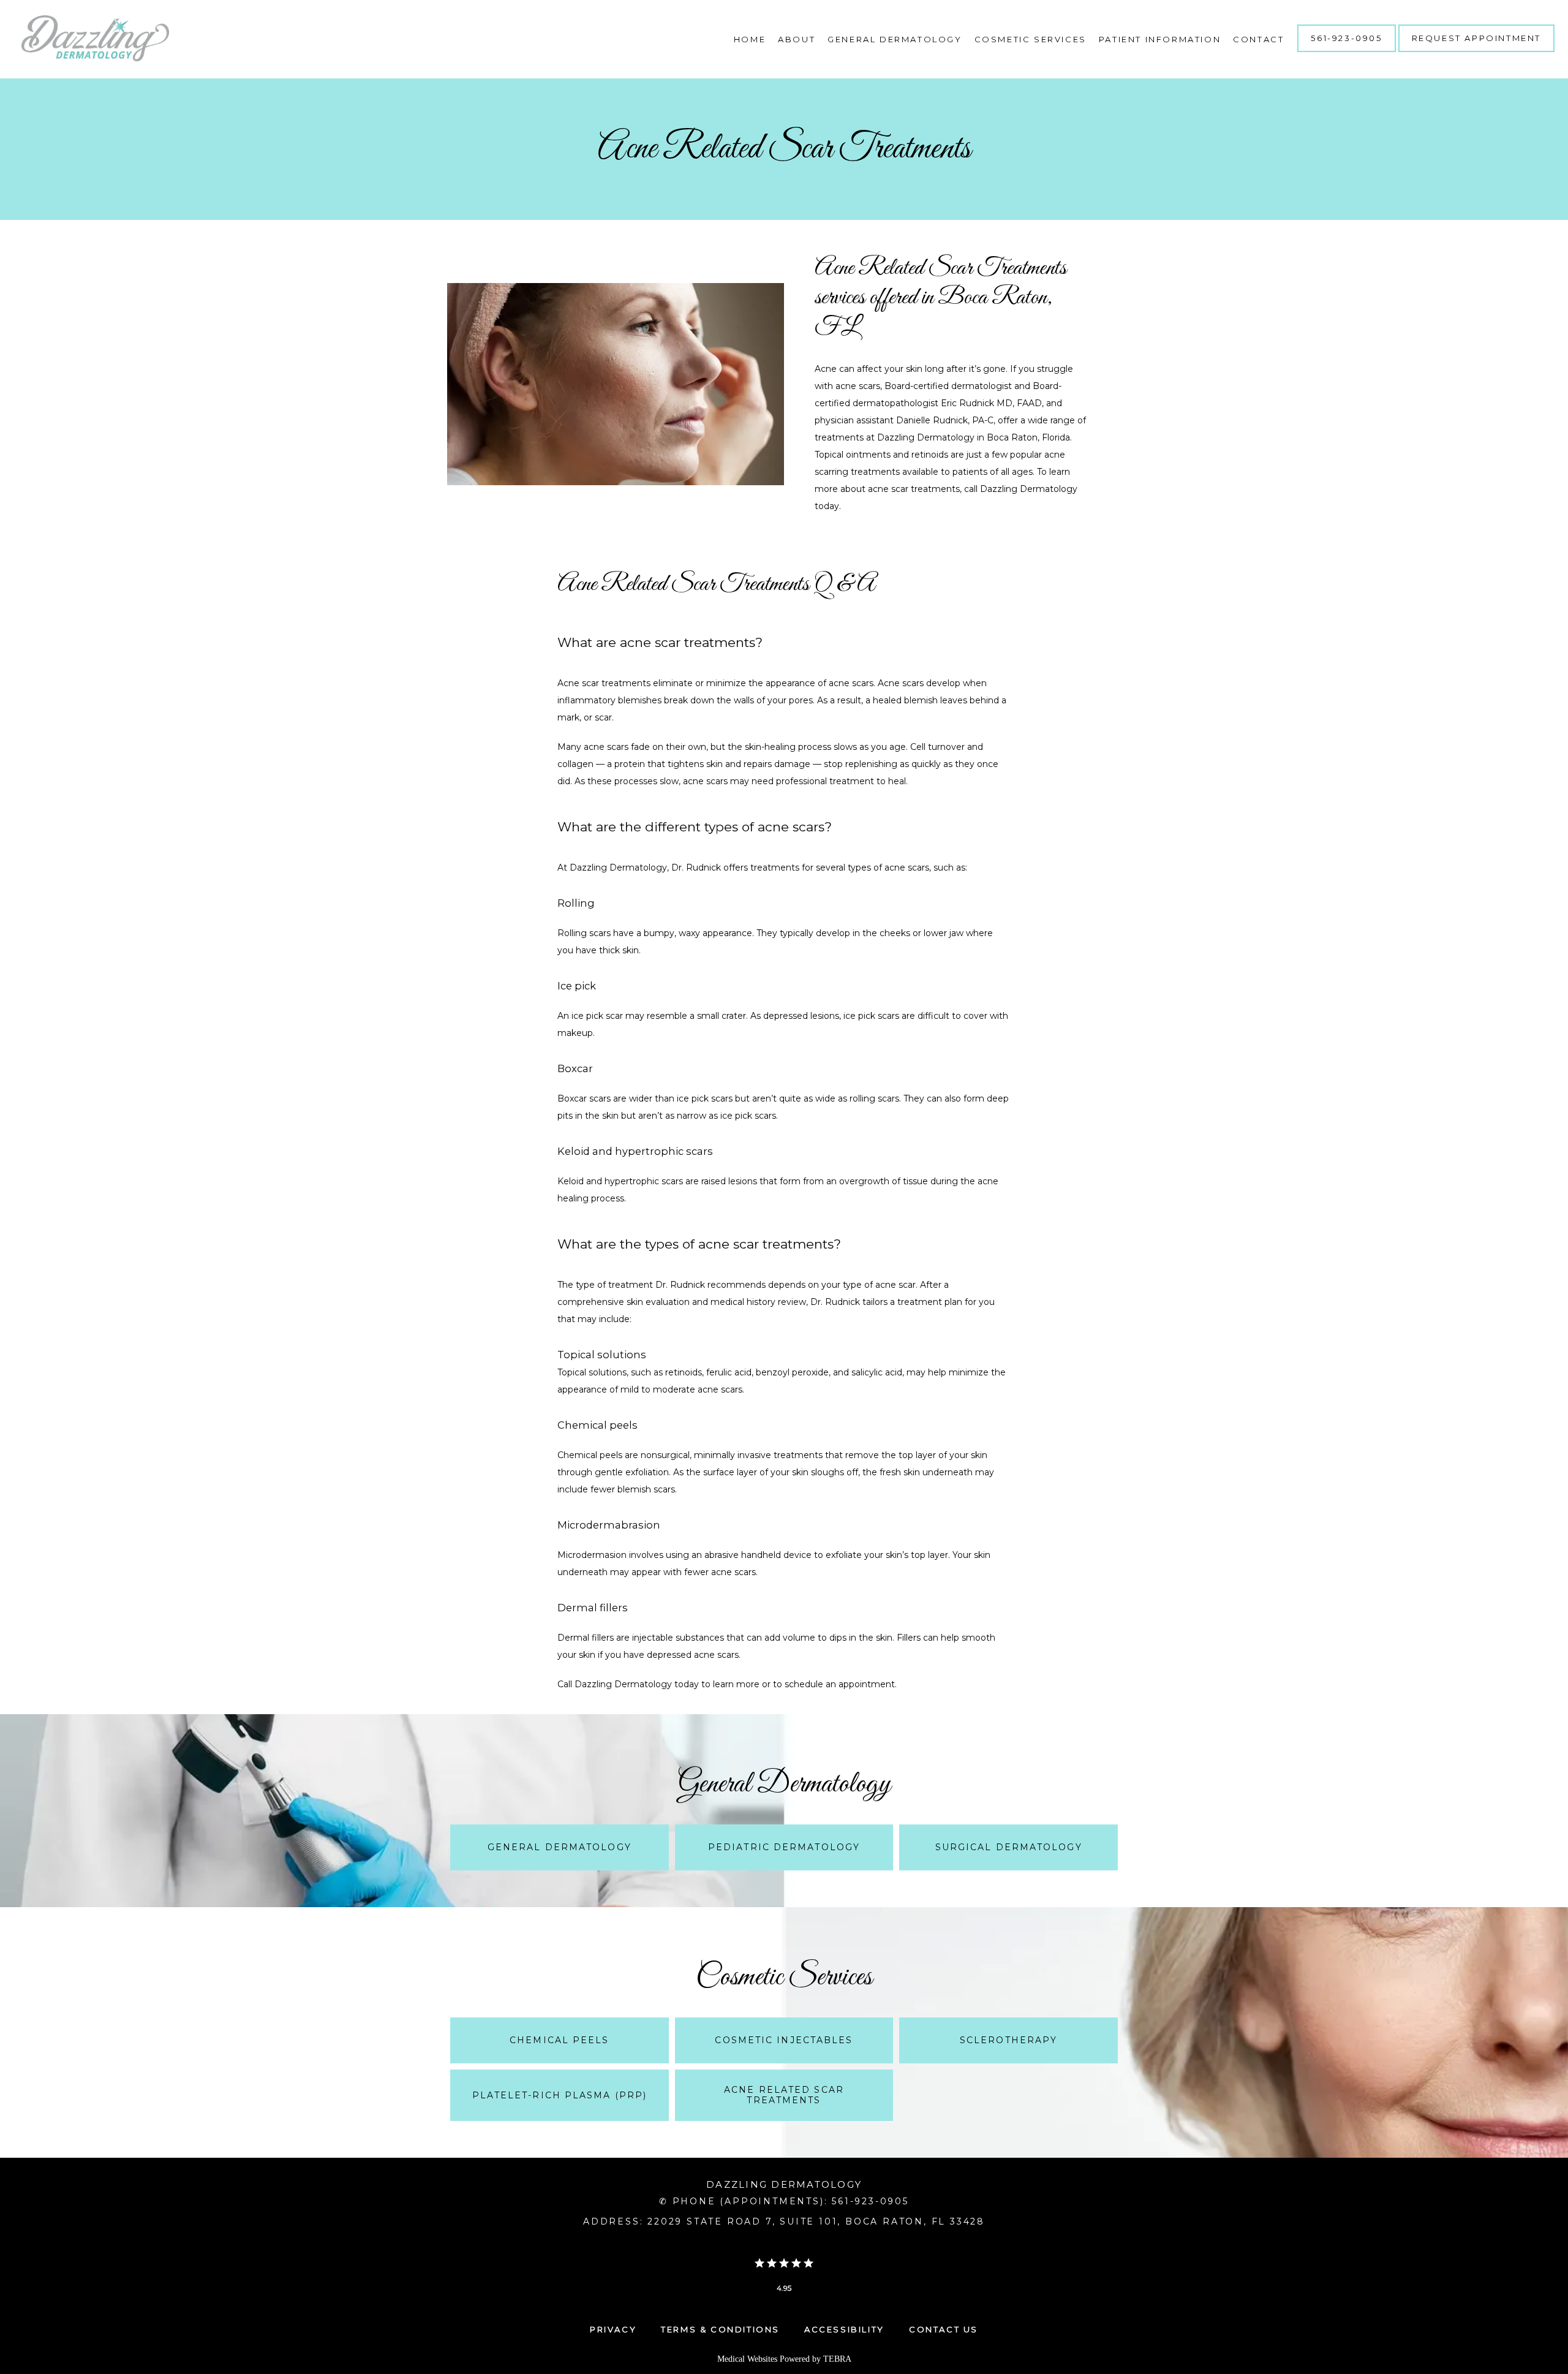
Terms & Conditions (720, 2329)
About (797, 39)
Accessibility (844, 2329)
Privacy (613, 2329)
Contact (1258, 39)
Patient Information (1160, 39)
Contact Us (944, 2329)
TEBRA (837, 2359)
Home (750, 39)
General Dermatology (895, 39)
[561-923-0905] (1346, 51)
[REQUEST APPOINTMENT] (1476, 51)
